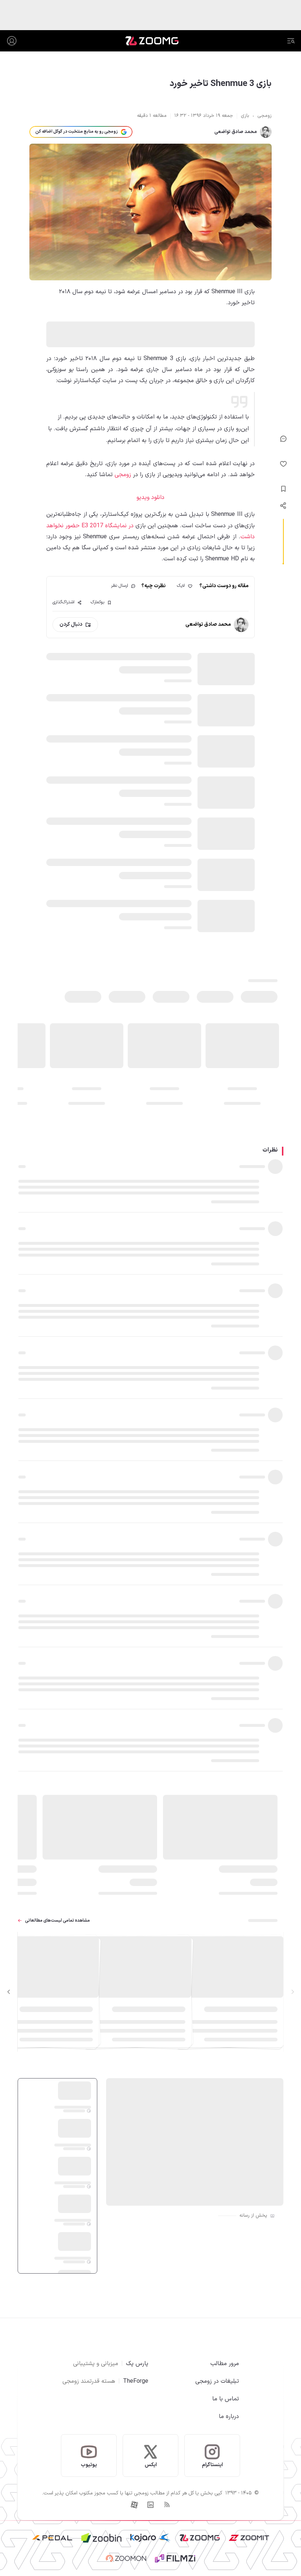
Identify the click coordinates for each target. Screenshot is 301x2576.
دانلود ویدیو (150, 497)
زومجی (123, 475)
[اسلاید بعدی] (9, 1992)
